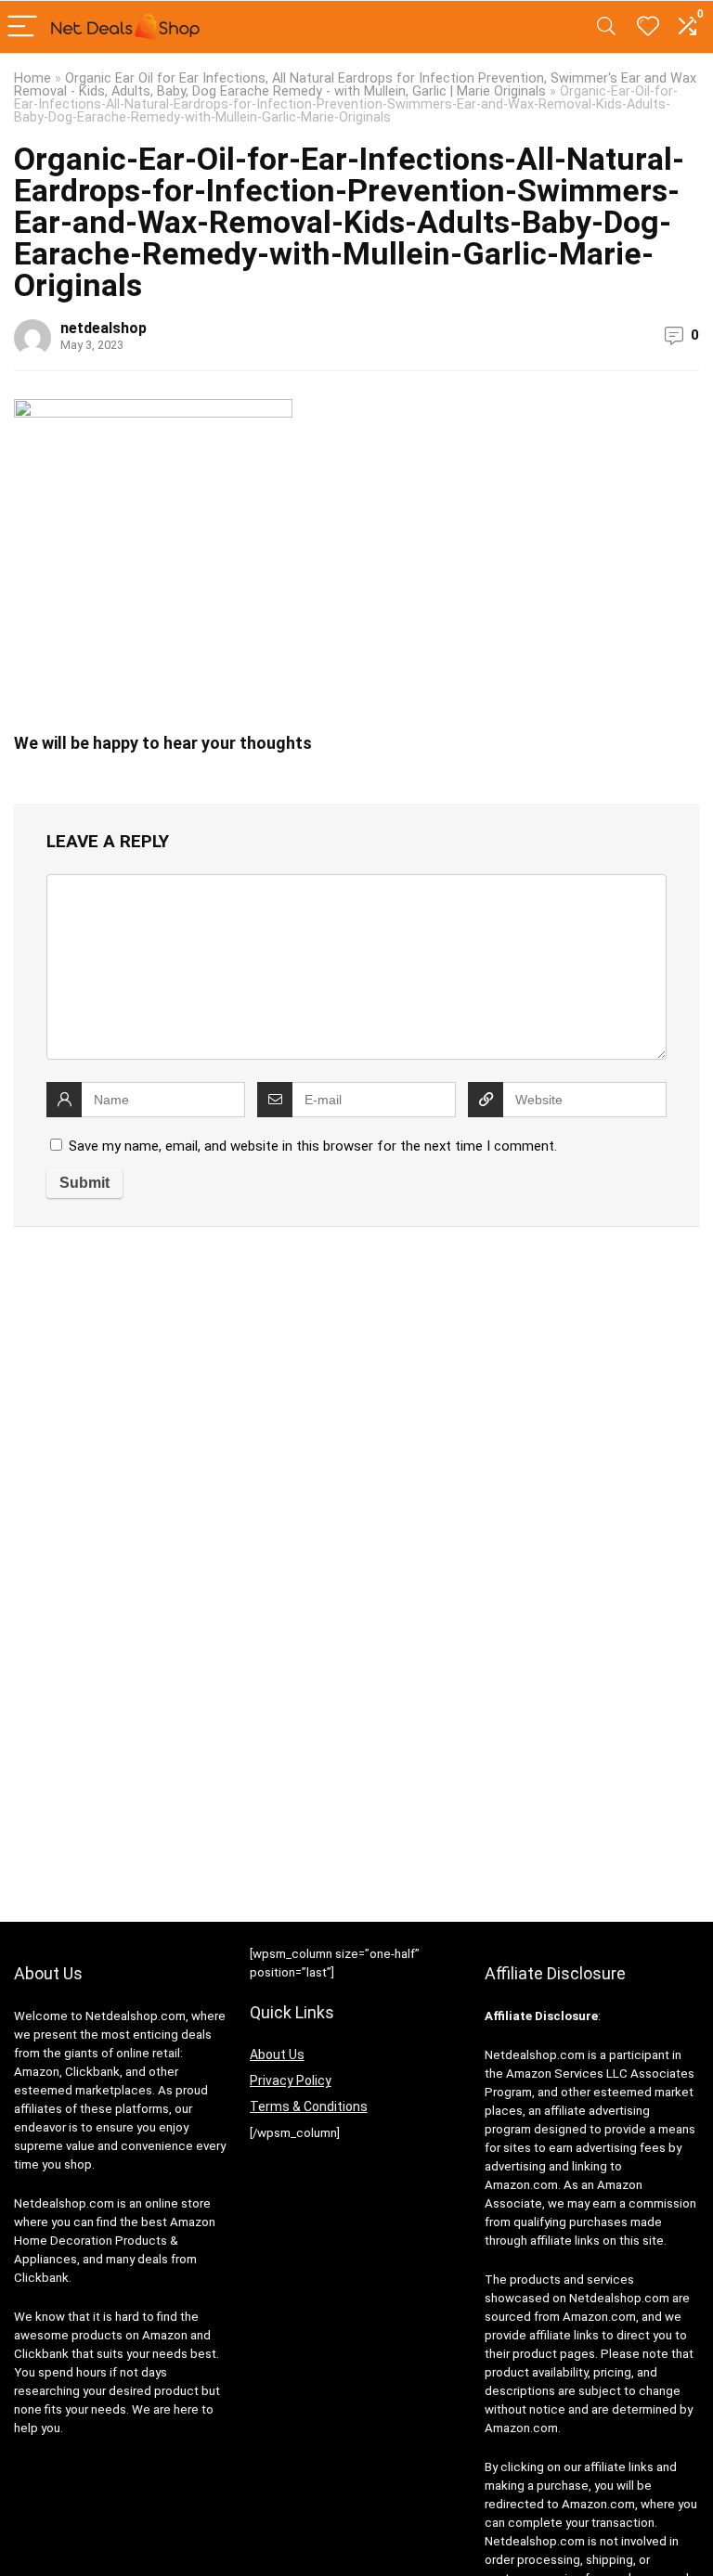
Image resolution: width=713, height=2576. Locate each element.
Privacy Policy (291, 2080)
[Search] (606, 27)
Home (32, 78)
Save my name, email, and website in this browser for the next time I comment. (313, 1146)
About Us (277, 2054)
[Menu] (22, 27)
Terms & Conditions (309, 2106)
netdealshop (104, 328)
